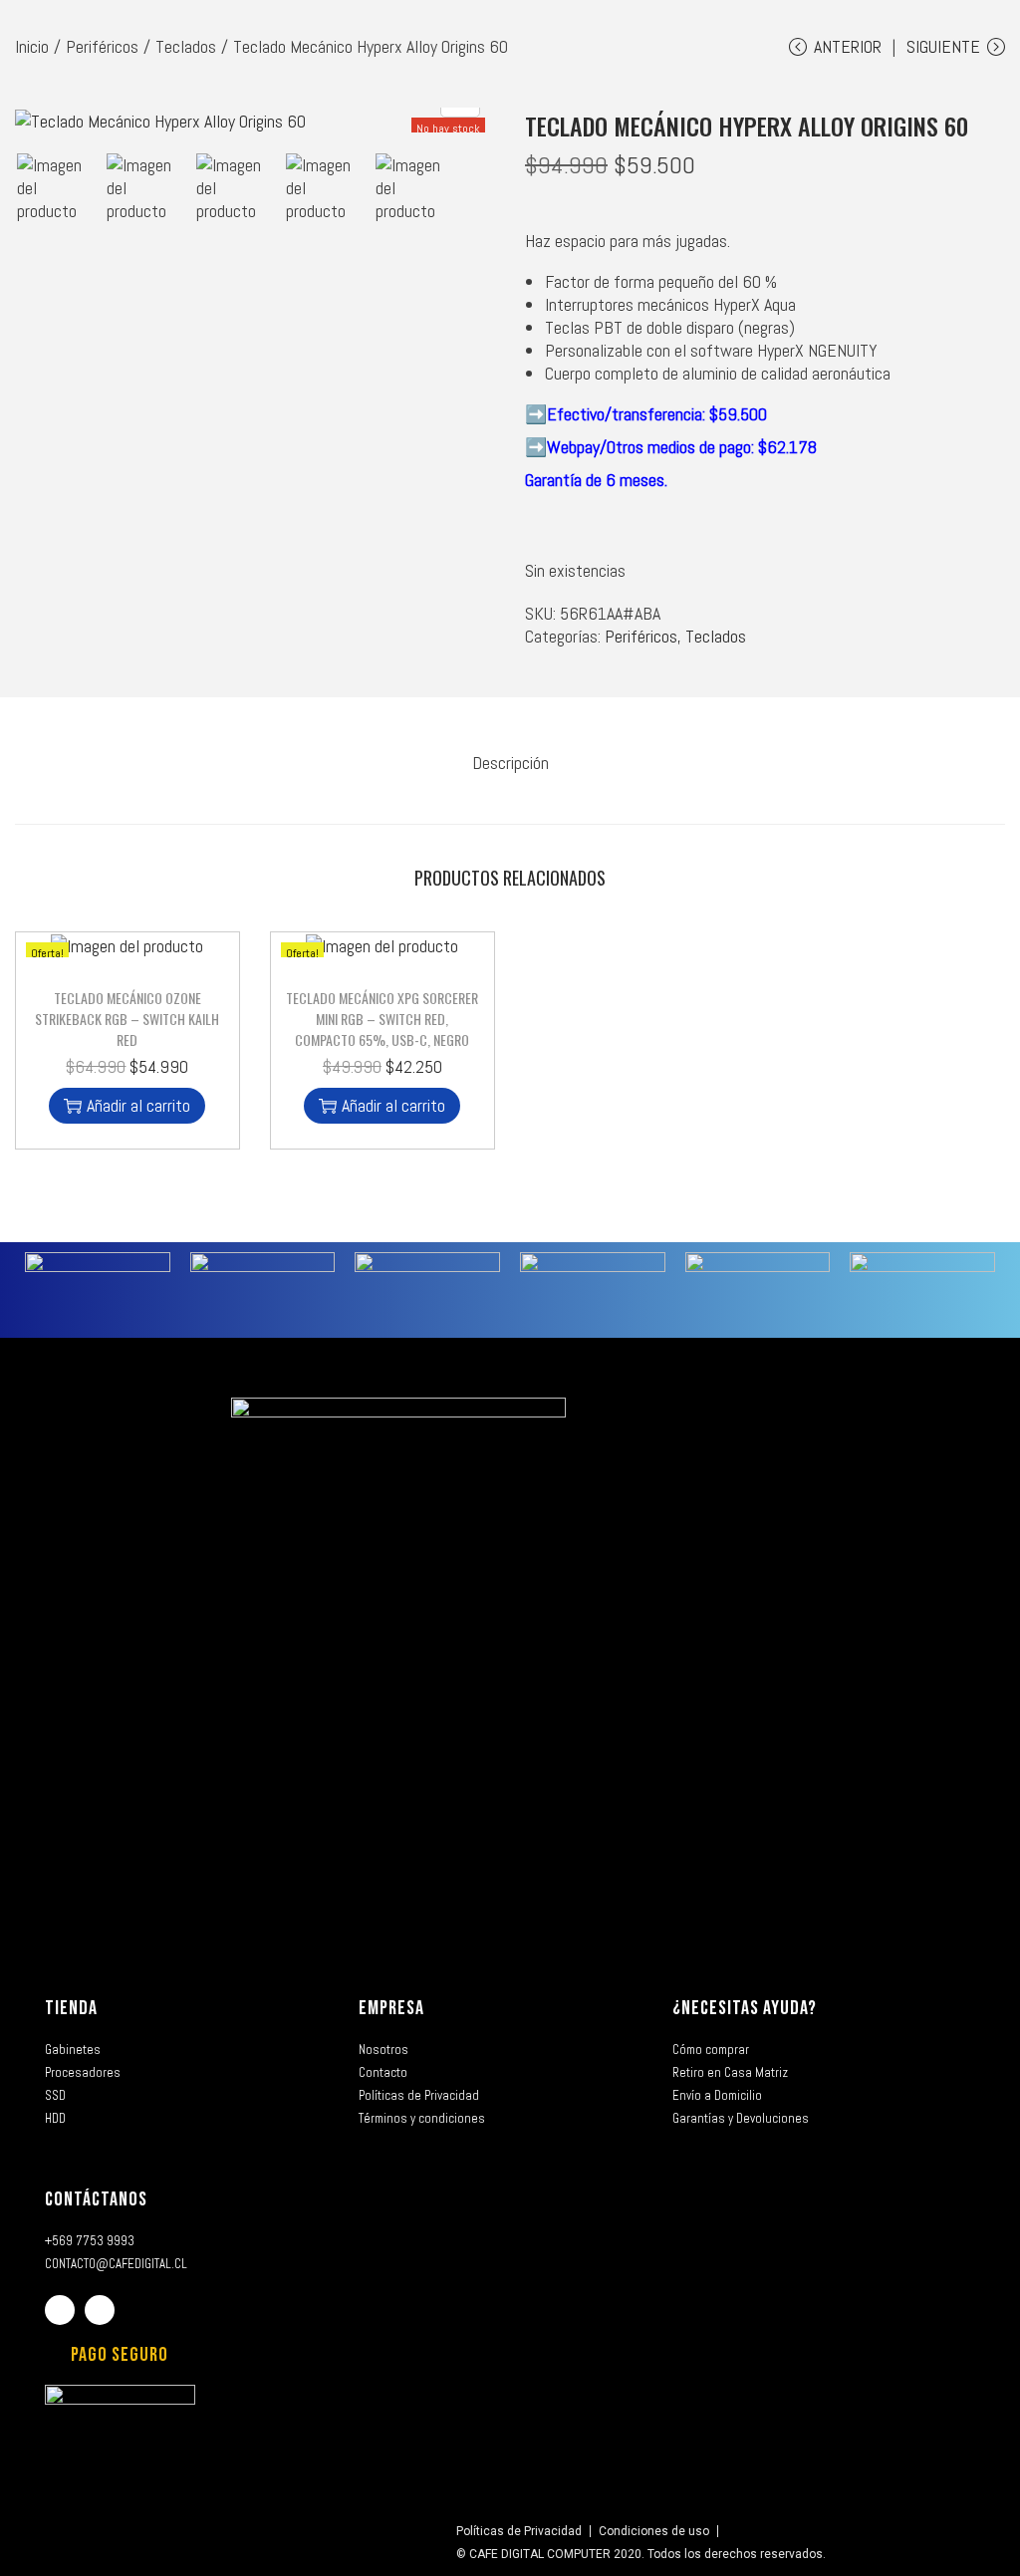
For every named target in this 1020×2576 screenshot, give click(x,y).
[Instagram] (100, 2310)
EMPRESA (391, 2008)
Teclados (186, 46)
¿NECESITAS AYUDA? (745, 2008)
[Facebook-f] (60, 2310)
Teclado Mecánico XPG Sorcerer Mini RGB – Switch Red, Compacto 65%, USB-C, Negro (382, 1019)
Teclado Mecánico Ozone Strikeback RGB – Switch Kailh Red (127, 1019)
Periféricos (102, 46)
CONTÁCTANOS (96, 2199)
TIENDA (71, 2008)
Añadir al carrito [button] (138, 1105)
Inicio (32, 46)
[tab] (510, 763)
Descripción (510, 763)
